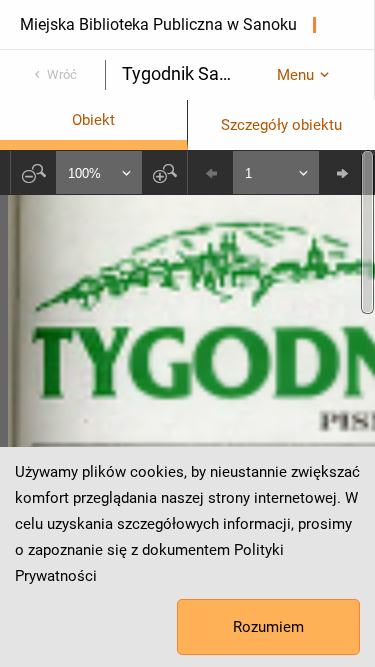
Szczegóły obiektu (281, 125)
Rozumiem (268, 627)
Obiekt (93, 120)
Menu (295, 75)
